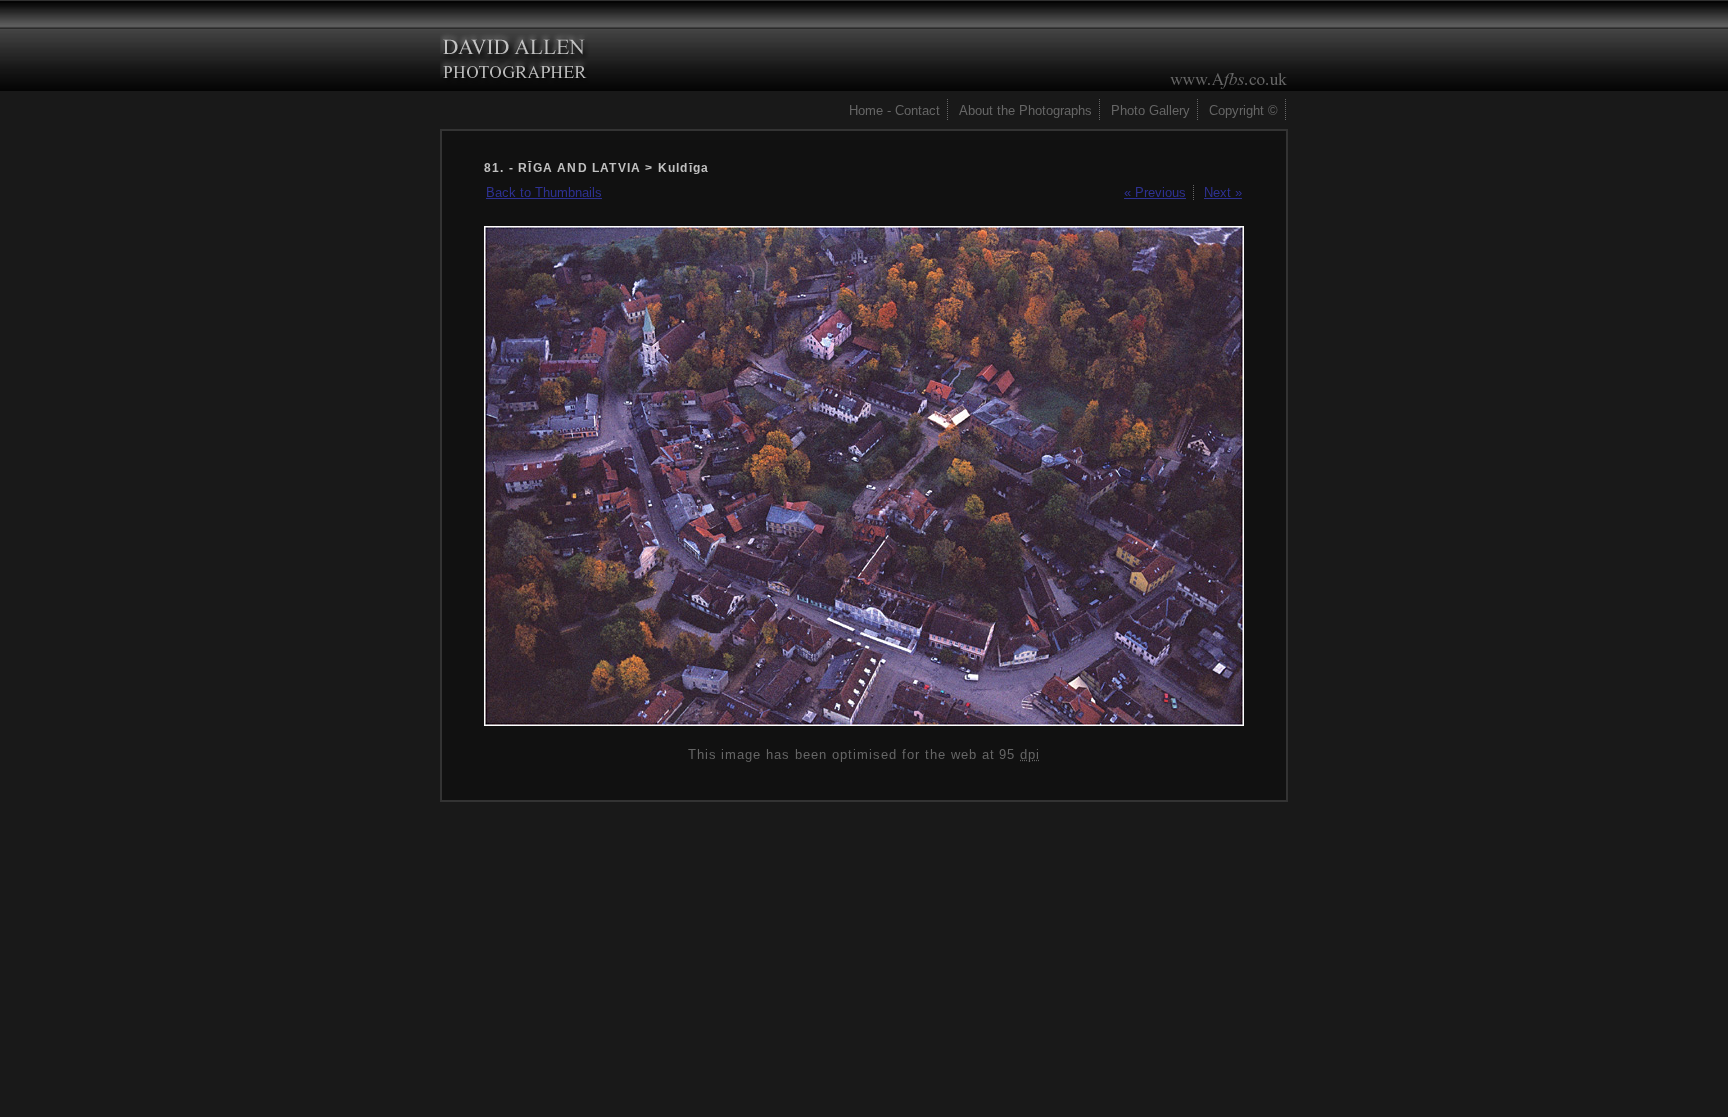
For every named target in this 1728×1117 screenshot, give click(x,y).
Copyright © (1243, 110)
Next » (1223, 192)
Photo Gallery (1150, 110)
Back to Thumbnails (544, 192)
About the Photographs (1025, 110)
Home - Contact (894, 110)
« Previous (1155, 192)
